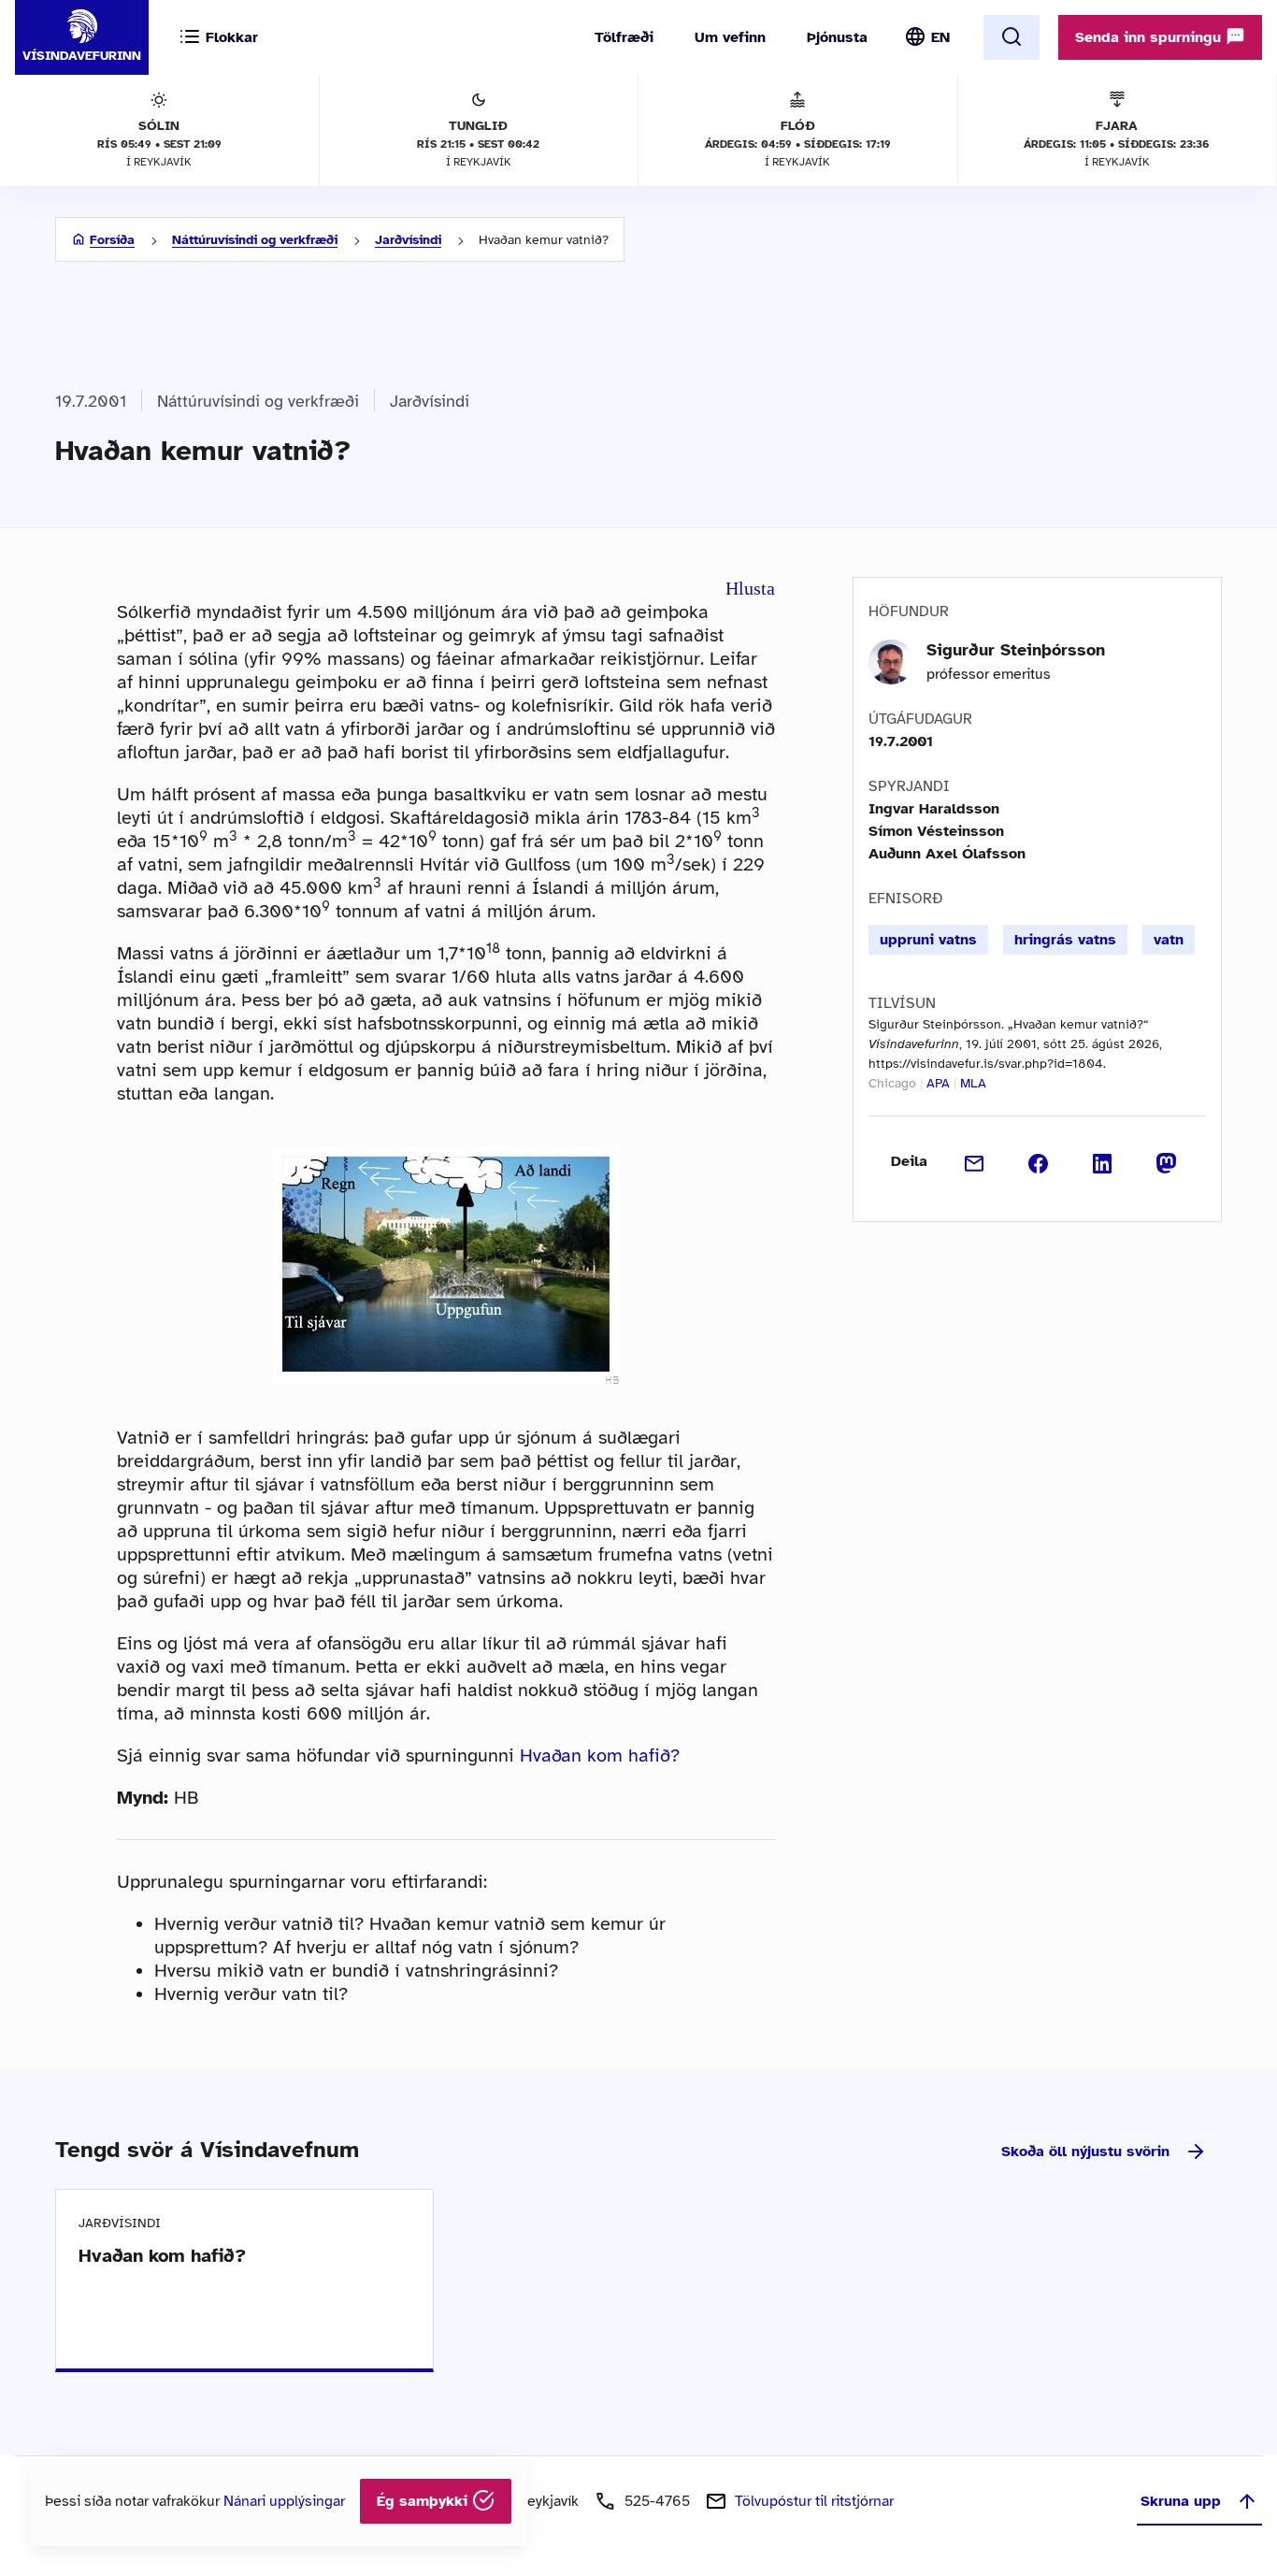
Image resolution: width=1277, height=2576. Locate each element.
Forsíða (112, 240)
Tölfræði (624, 37)
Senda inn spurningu (1150, 37)
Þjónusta (837, 37)
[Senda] (975, 1161)
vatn (1169, 940)
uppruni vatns (928, 940)
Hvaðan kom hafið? (600, 1756)
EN (940, 37)
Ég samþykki (424, 2501)
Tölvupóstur (814, 2501)
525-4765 (657, 2501)
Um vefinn (730, 37)
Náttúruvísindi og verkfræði (255, 240)
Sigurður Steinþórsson (1016, 650)
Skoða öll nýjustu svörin (1085, 2151)
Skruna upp (1181, 2501)
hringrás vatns (1065, 940)
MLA (973, 1083)
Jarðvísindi (408, 240)
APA (938, 1083)
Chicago (892, 1083)
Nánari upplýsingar (284, 2501)
